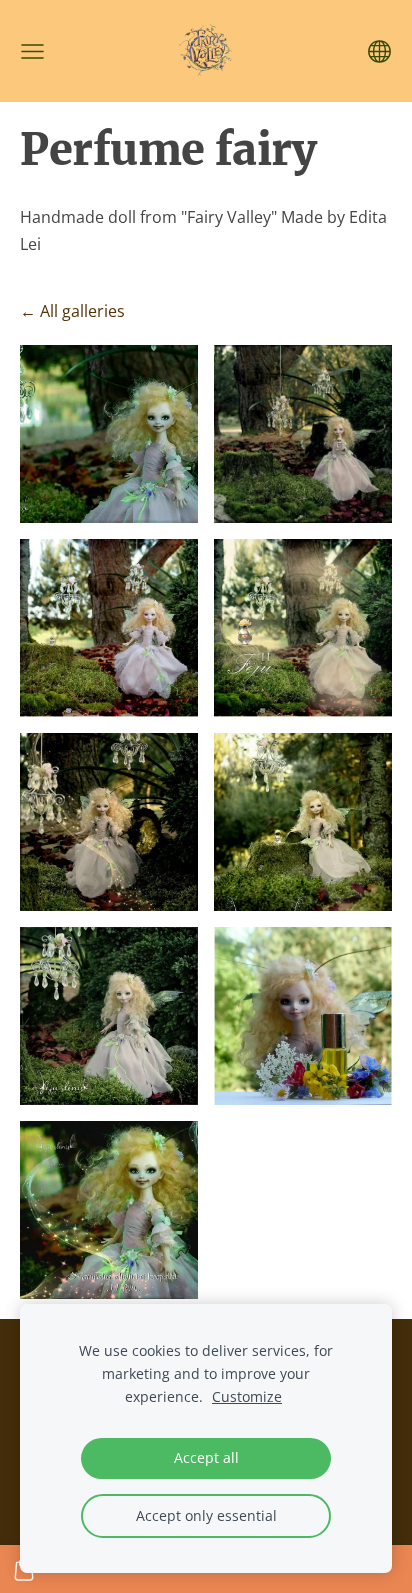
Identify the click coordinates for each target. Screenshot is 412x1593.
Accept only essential (206, 1515)
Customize (247, 1396)
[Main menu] (32, 51)
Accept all (206, 1457)
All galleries (82, 311)
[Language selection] (379, 51)
